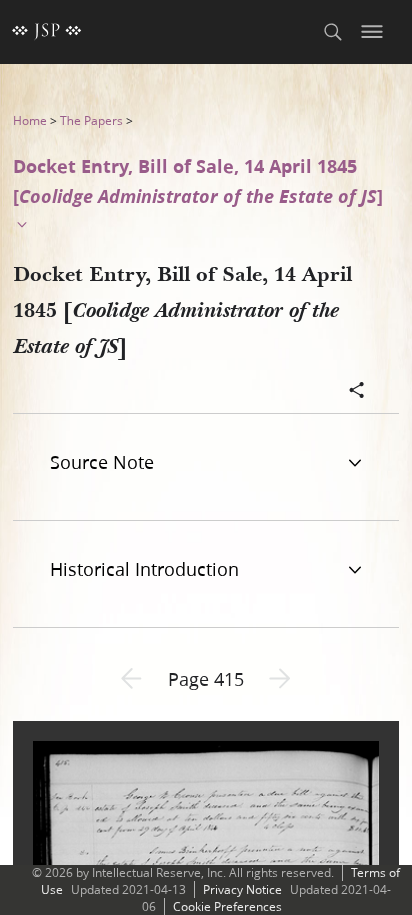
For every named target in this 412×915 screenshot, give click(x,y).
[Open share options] (357, 392)
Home (30, 120)
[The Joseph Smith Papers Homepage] (47, 32)
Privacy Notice (242, 889)
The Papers (91, 120)
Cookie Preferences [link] (227, 906)
